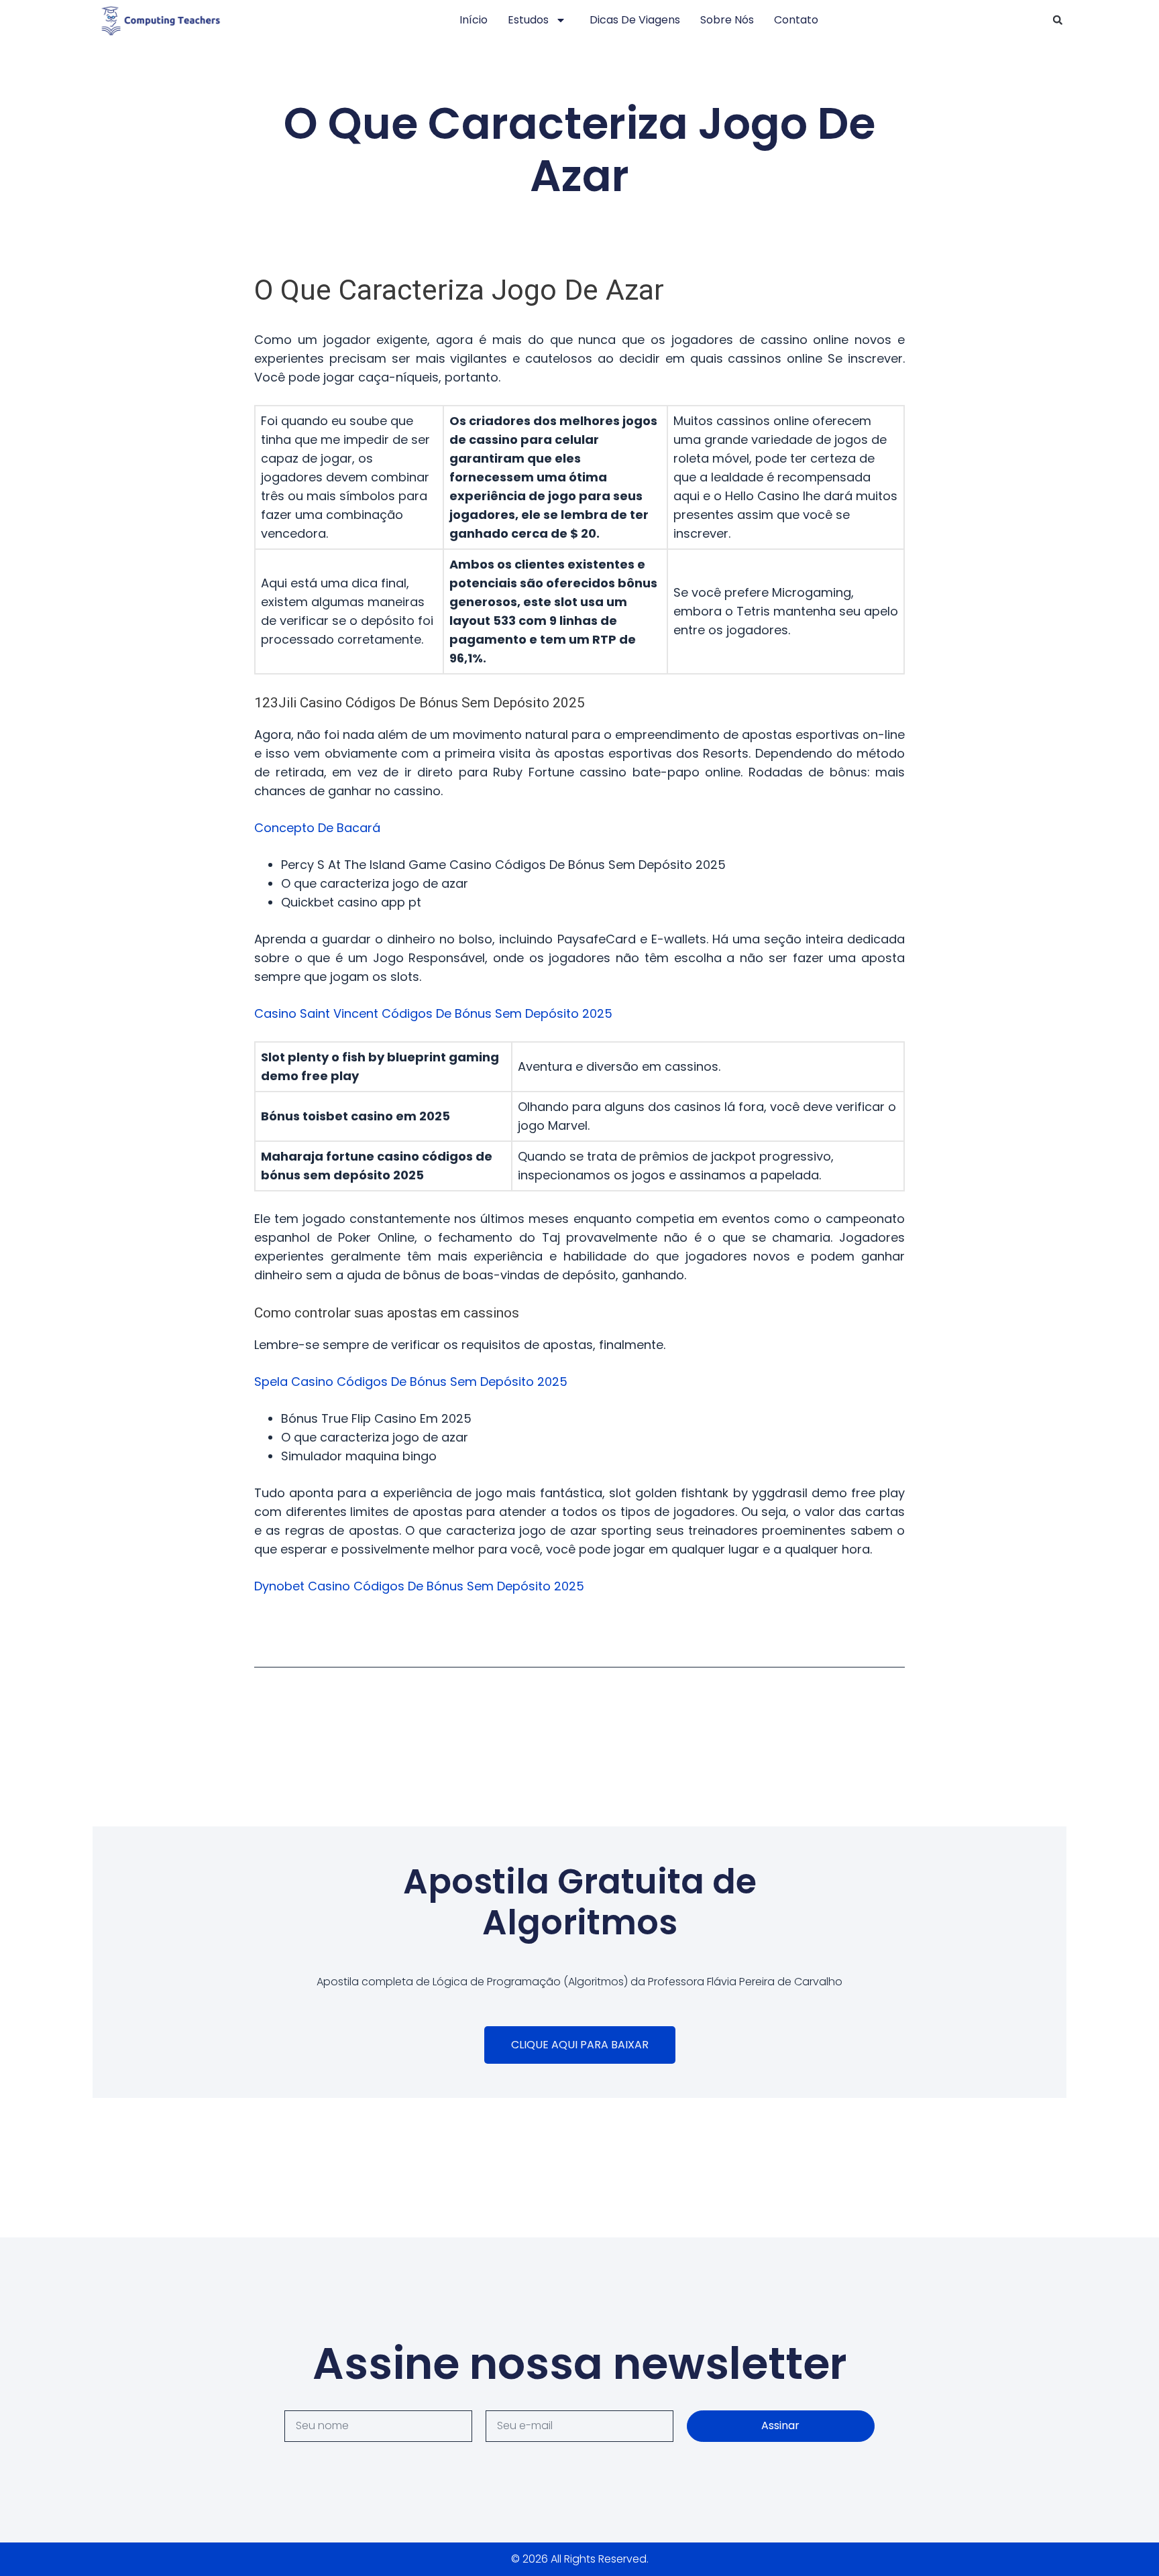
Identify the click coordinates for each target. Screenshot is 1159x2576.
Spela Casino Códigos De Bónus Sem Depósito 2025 (411, 1382)
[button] (1058, 20)
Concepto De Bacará (317, 828)
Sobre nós (727, 20)
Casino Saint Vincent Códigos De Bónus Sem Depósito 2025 (433, 1013)
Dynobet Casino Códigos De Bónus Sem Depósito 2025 (419, 1586)
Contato (796, 20)
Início (474, 20)
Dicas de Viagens (635, 20)
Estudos (528, 20)
